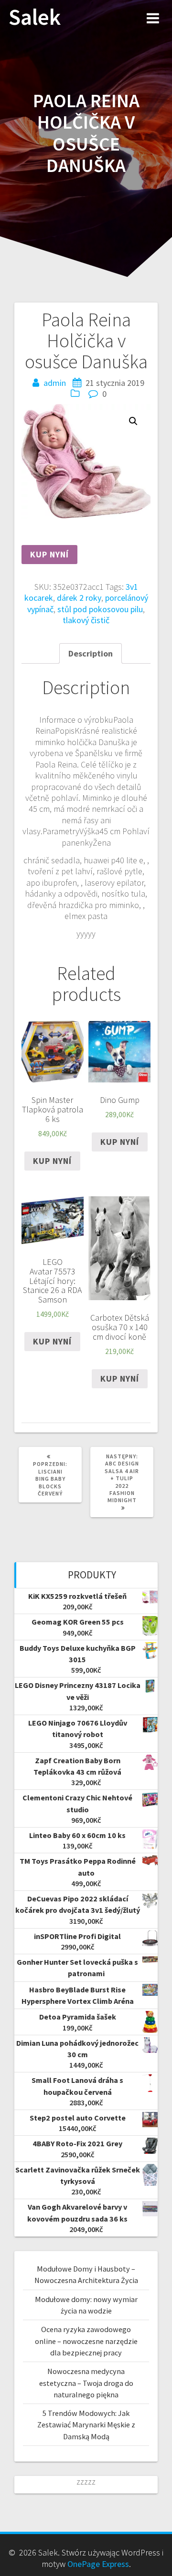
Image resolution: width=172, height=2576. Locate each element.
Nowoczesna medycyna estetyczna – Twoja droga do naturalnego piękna (86, 2383)
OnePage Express (98, 2564)
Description (91, 653)
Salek (35, 17)
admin (55, 383)
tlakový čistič (86, 620)
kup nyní (49, 554)
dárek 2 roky (79, 598)
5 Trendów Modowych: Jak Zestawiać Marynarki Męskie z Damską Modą (86, 2425)
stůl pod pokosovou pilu (100, 609)
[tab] (91, 653)
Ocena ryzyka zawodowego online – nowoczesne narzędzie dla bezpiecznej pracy (86, 2341)
